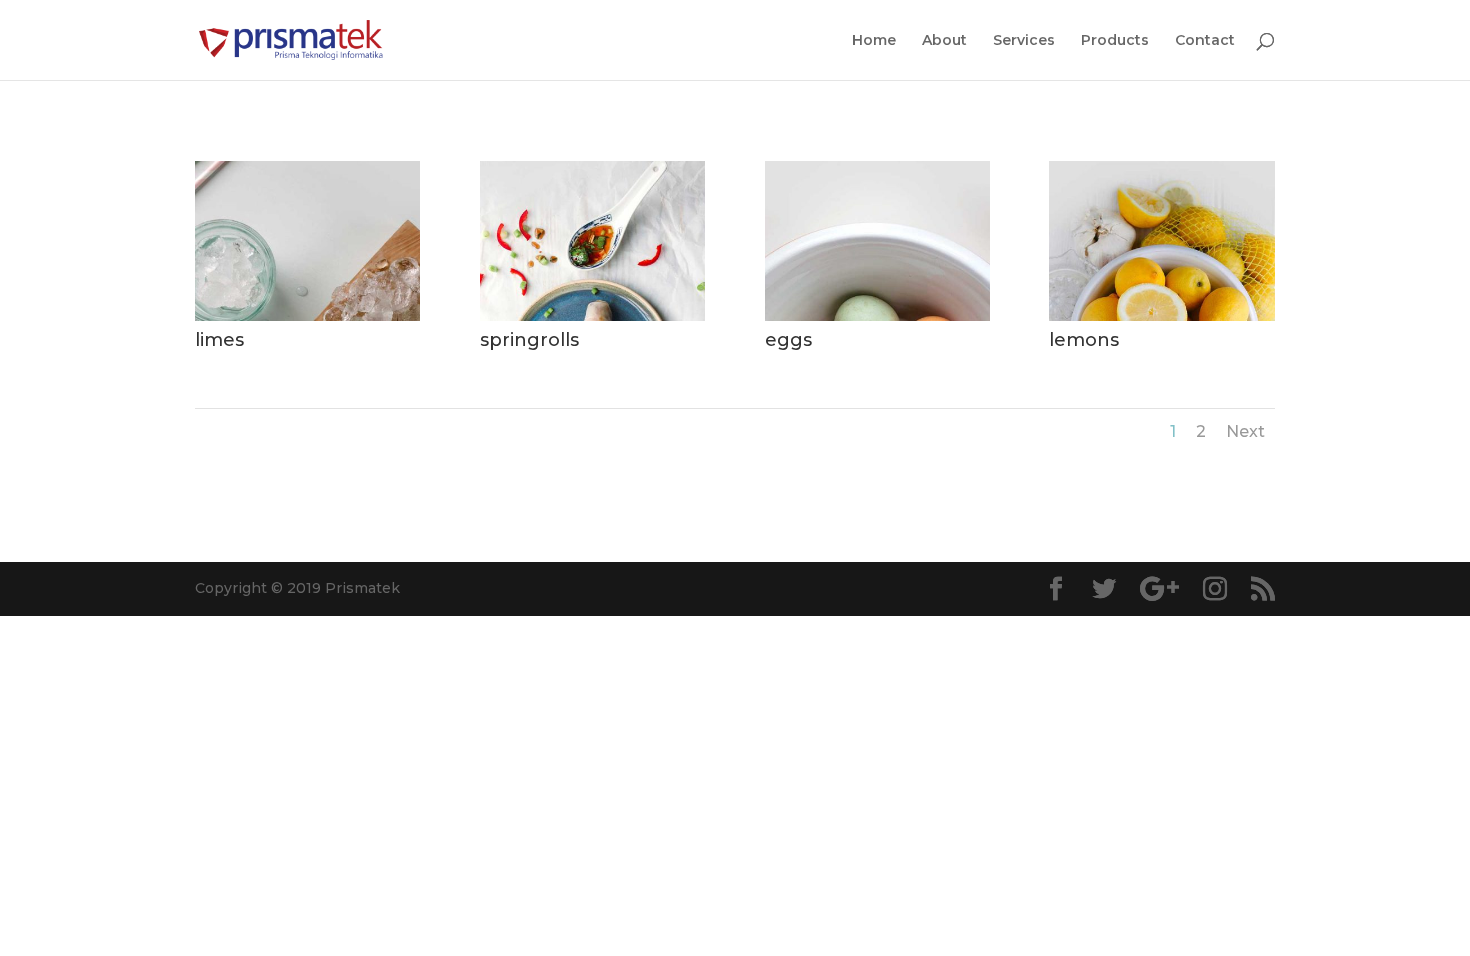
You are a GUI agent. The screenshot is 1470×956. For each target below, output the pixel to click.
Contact (1205, 41)
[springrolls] (592, 316)
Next (1245, 431)
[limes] (307, 316)
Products (1115, 41)
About (944, 41)
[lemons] (1161, 316)
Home (874, 41)
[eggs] (877, 316)
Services (1024, 41)
